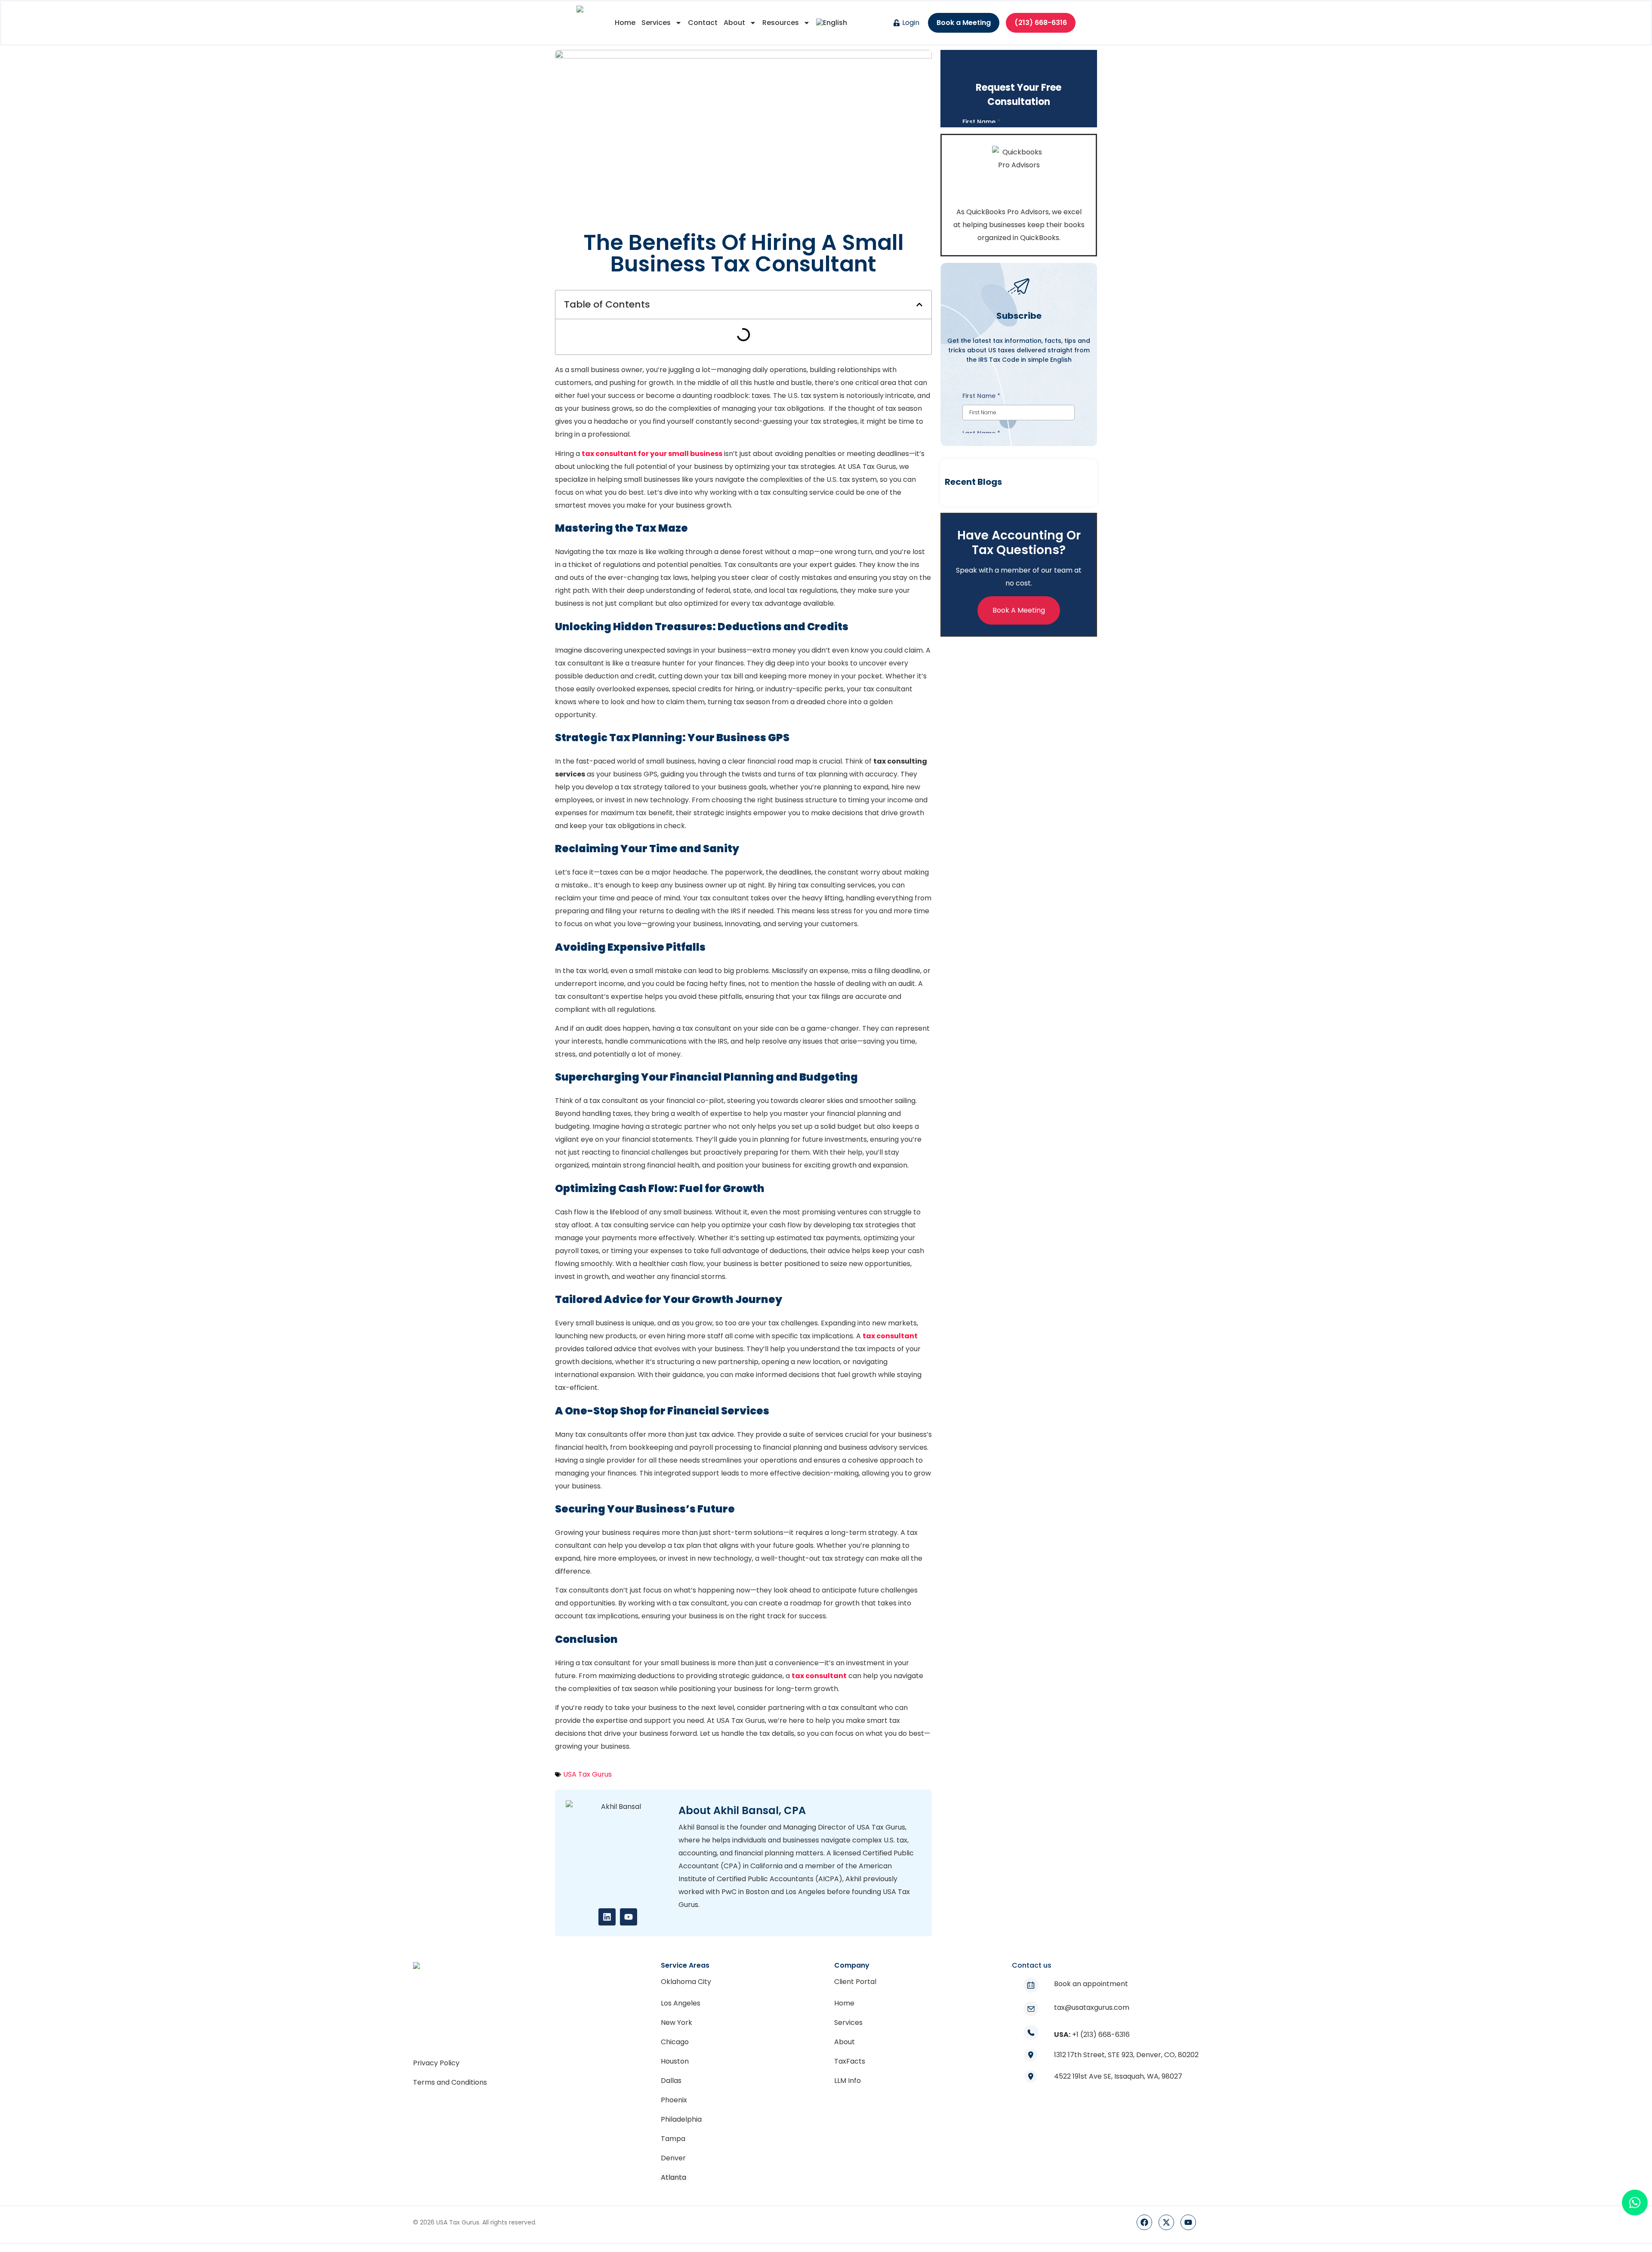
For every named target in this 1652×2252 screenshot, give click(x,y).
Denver (673, 2158)
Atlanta (673, 2177)
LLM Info (848, 2081)
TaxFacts (850, 2061)
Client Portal (855, 1982)
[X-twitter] (1166, 2222)
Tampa (673, 2139)
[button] (919, 305)
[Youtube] (629, 1917)
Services (656, 23)
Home (625, 23)
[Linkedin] (607, 1917)
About (734, 23)
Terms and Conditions (450, 2082)
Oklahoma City (686, 1982)
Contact (703, 23)
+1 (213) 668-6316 (1101, 2035)
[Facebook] (1144, 2222)
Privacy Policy (436, 2063)
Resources (781, 23)
